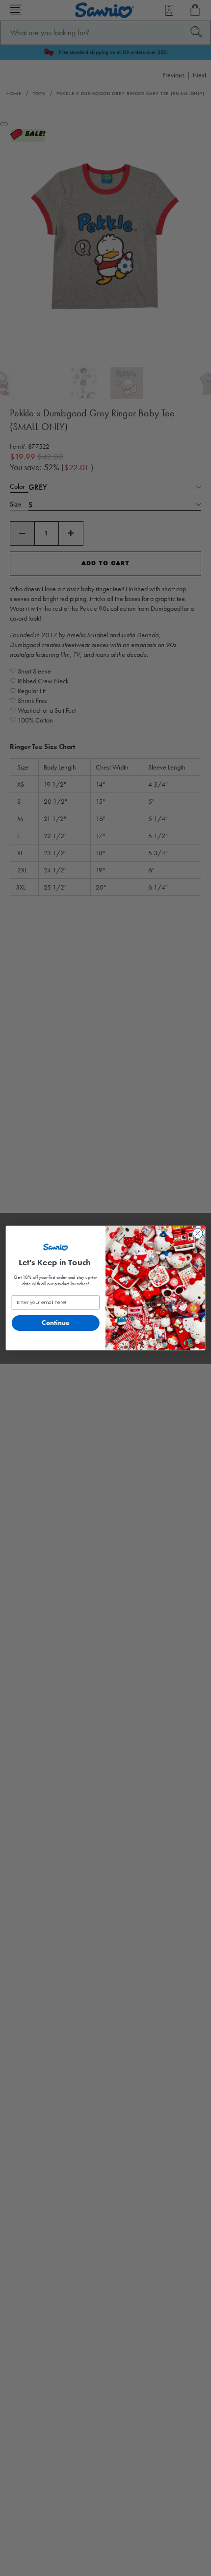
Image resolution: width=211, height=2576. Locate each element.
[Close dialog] (198, 1233)
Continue (56, 1323)
